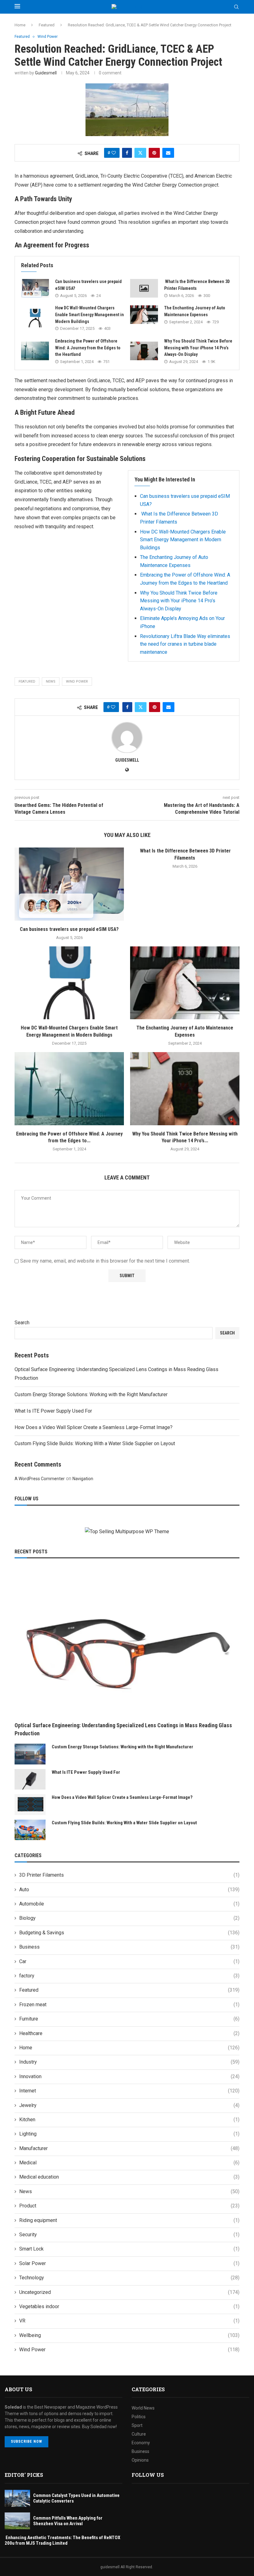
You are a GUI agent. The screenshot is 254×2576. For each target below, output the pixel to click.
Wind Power (77, 682)
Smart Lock (129, 2249)
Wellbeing (129, 2335)
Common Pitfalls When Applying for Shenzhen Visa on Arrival (68, 2521)
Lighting (129, 2134)
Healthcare (129, 2033)
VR (129, 2321)
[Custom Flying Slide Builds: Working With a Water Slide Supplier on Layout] (30, 1830)
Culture (139, 2434)
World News (143, 2408)
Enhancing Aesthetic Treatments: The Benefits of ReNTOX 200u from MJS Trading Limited (62, 2540)
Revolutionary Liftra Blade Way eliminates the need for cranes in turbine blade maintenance (185, 644)
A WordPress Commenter (40, 1479)
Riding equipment (129, 2220)
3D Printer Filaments (129, 1875)
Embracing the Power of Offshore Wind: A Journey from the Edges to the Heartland (88, 348)
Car (129, 1961)
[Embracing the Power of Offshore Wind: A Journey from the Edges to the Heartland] (35, 351)
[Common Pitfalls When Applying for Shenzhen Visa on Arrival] (17, 2521)
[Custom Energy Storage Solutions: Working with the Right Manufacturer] (30, 1754)
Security (129, 2235)
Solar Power (129, 2263)
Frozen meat (129, 2005)
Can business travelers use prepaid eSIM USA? (69, 929)
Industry (129, 2062)
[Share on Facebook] (127, 153)
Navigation (83, 1479)
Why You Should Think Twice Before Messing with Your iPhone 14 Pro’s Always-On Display (198, 348)
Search (22, 1323)
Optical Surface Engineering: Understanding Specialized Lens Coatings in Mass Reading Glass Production (123, 1729)
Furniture (129, 2019)
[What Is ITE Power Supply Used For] (30, 1779)
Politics (139, 2417)
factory (129, 1976)
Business (129, 1947)
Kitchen (129, 2120)
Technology (129, 2278)
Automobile (129, 1904)
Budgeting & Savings (129, 1933)
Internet (129, 2091)
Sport (137, 2425)
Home (20, 25)
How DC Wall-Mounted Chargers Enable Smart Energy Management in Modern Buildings (90, 314)
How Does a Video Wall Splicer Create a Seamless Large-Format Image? (94, 1427)
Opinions (140, 2460)
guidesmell (46, 73)
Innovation (129, 2076)
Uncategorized (129, 2292)
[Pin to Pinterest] (154, 153)
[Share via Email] (168, 153)
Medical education (129, 2177)
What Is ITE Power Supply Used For (53, 1411)
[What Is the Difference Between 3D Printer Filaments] (144, 288)
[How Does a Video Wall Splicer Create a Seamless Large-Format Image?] (30, 1805)
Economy (141, 2443)
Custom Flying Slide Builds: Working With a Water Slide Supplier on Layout (95, 1443)
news (51, 682)
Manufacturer (129, 2148)
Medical (129, 2163)
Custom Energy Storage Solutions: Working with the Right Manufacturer (91, 1394)
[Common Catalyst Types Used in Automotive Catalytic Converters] (17, 2498)
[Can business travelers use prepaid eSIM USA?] (35, 288)
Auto (129, 1890)
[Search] (236, 7)
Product (129, 2206)
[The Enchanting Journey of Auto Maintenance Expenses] (144, 315)
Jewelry (129, 2105)
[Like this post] (114, 153)
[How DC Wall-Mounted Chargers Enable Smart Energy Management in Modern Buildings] (35, 318)
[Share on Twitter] (140, 153)
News (129, 2191)
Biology (129, 1918)
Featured (47, 25)
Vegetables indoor (129, 2306)
